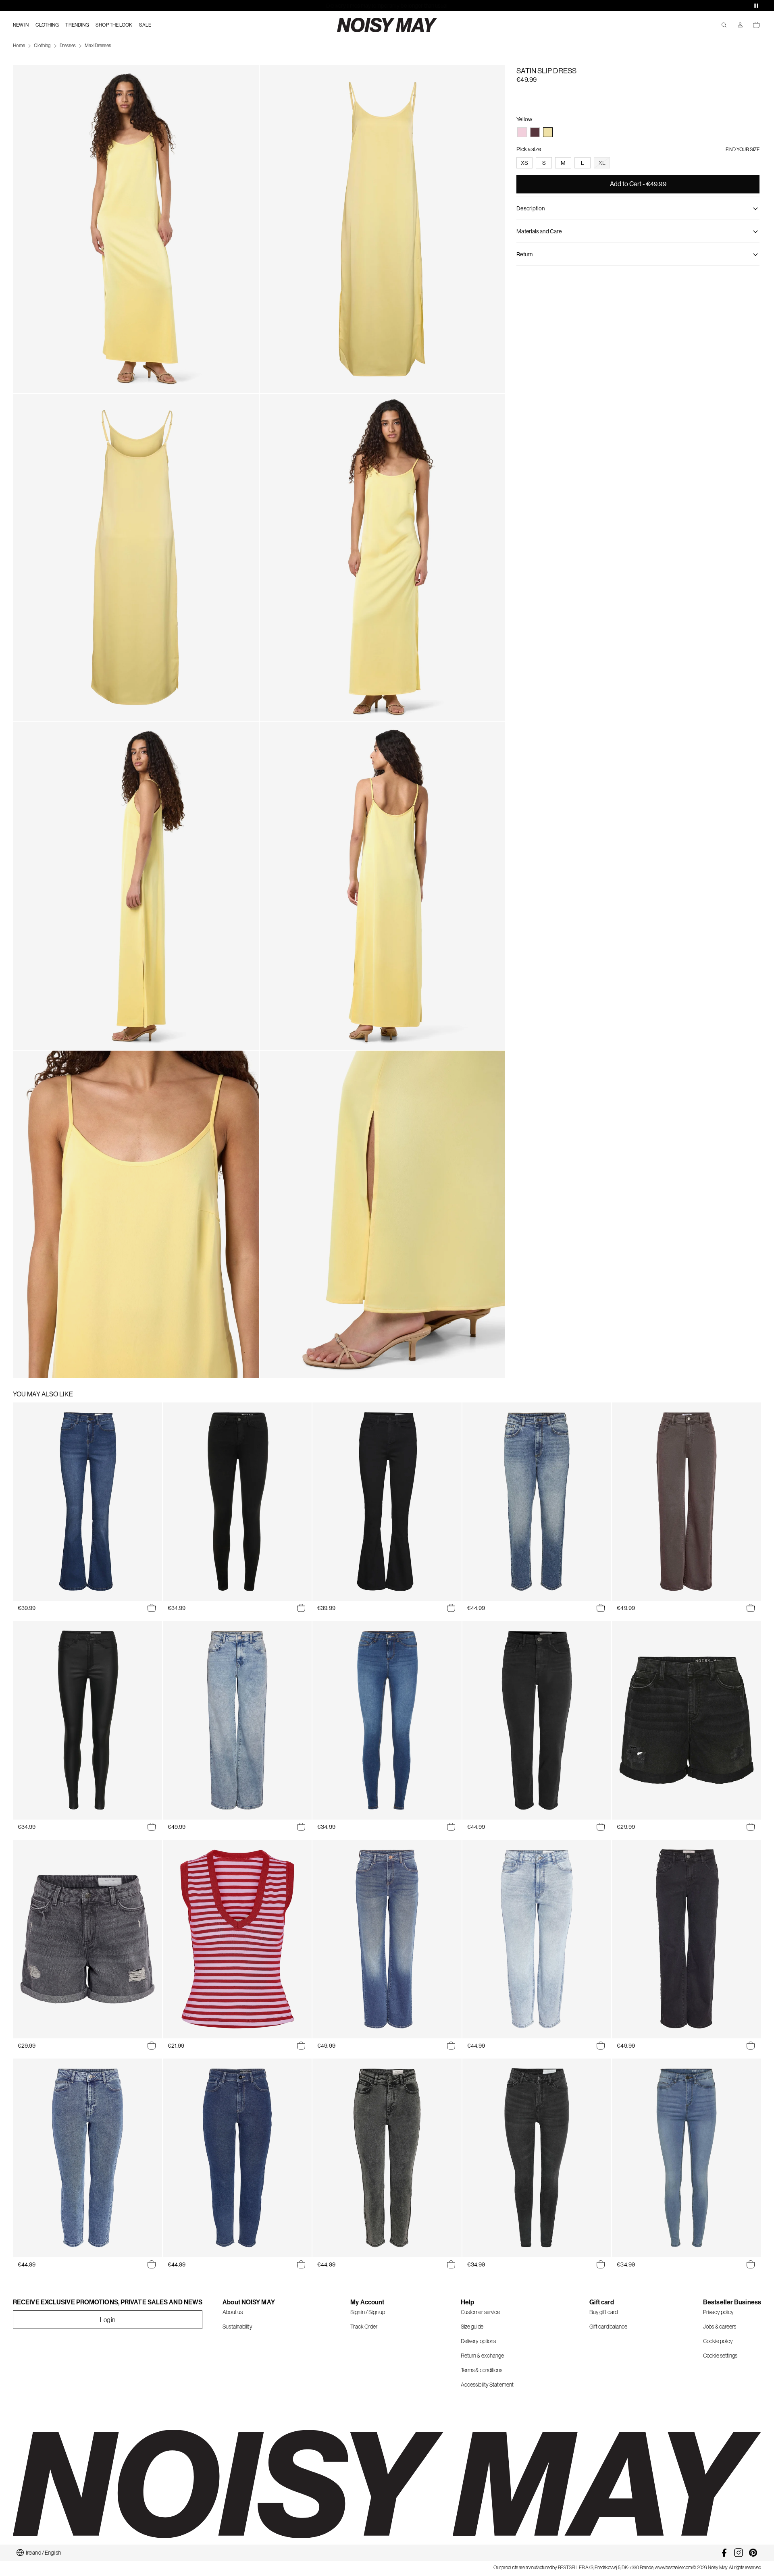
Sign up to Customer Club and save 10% (387, 6)
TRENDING (77, 25)
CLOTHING (47, 25)
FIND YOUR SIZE (743, 150)
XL (602, 163)
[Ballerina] (522, 132)
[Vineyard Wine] (535, 132)
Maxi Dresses (98, 46)
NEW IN (21, 25)
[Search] (724, 25)
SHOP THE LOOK (114, 25)
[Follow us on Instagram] (739, 2553)
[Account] (740, 25)
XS (524, 163)
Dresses (68, 46)
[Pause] (756, 6)
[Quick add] (152, 1608)
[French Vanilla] (548, 132)
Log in (108, 2320)
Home (19, 46)
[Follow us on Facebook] (724, 2553)
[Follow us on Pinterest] (753, 2553)
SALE (145, 25)
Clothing (42, 46)
